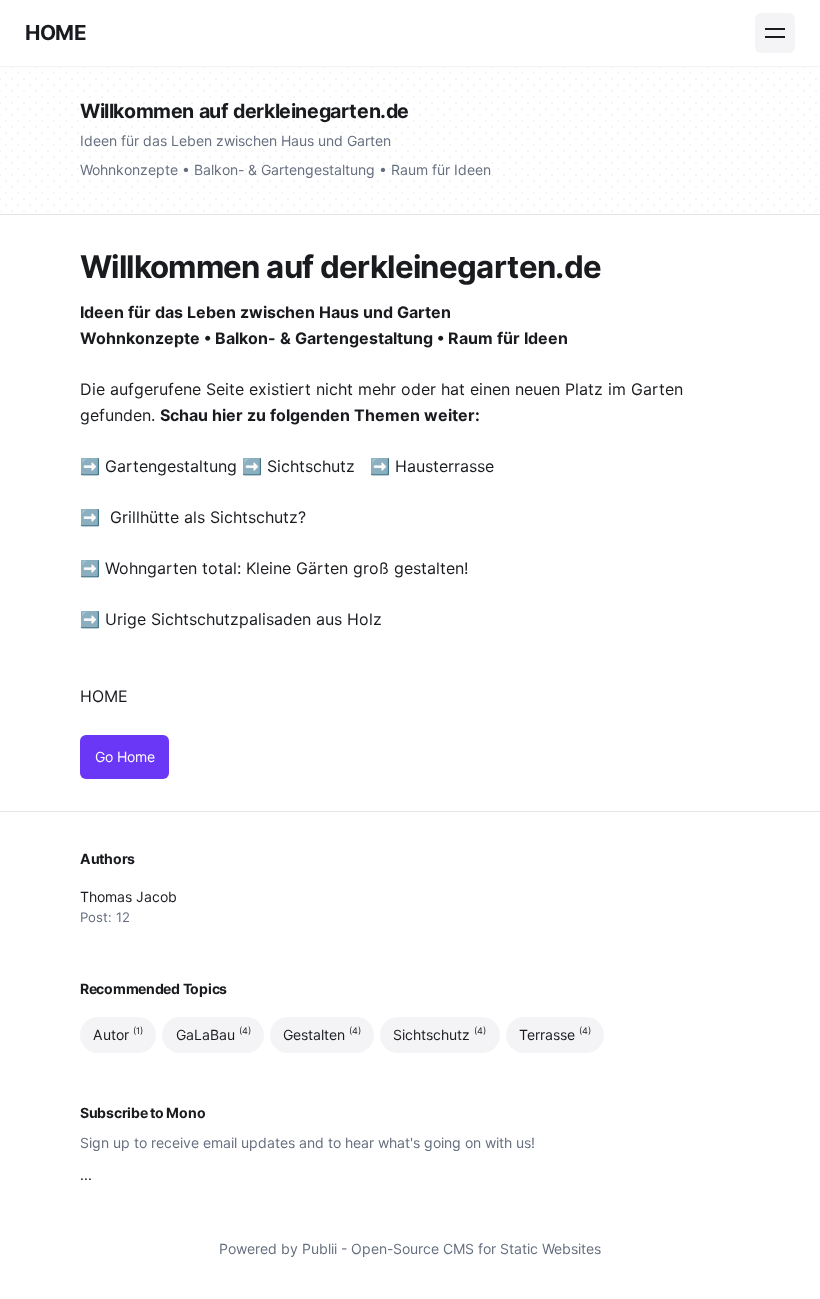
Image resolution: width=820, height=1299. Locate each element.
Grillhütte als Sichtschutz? (208, 517)
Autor (118, 1034)
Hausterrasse (447, 466)
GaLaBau (213, 1034)
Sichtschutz (311, 466)
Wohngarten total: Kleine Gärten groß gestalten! (286, 568)
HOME (55, 32)
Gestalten (322, 1034)
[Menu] (775, 33)
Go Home (125, 756)
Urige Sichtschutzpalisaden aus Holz (243, 619)
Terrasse (555, 1034)
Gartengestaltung (171, 466)
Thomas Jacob (128, 896)
